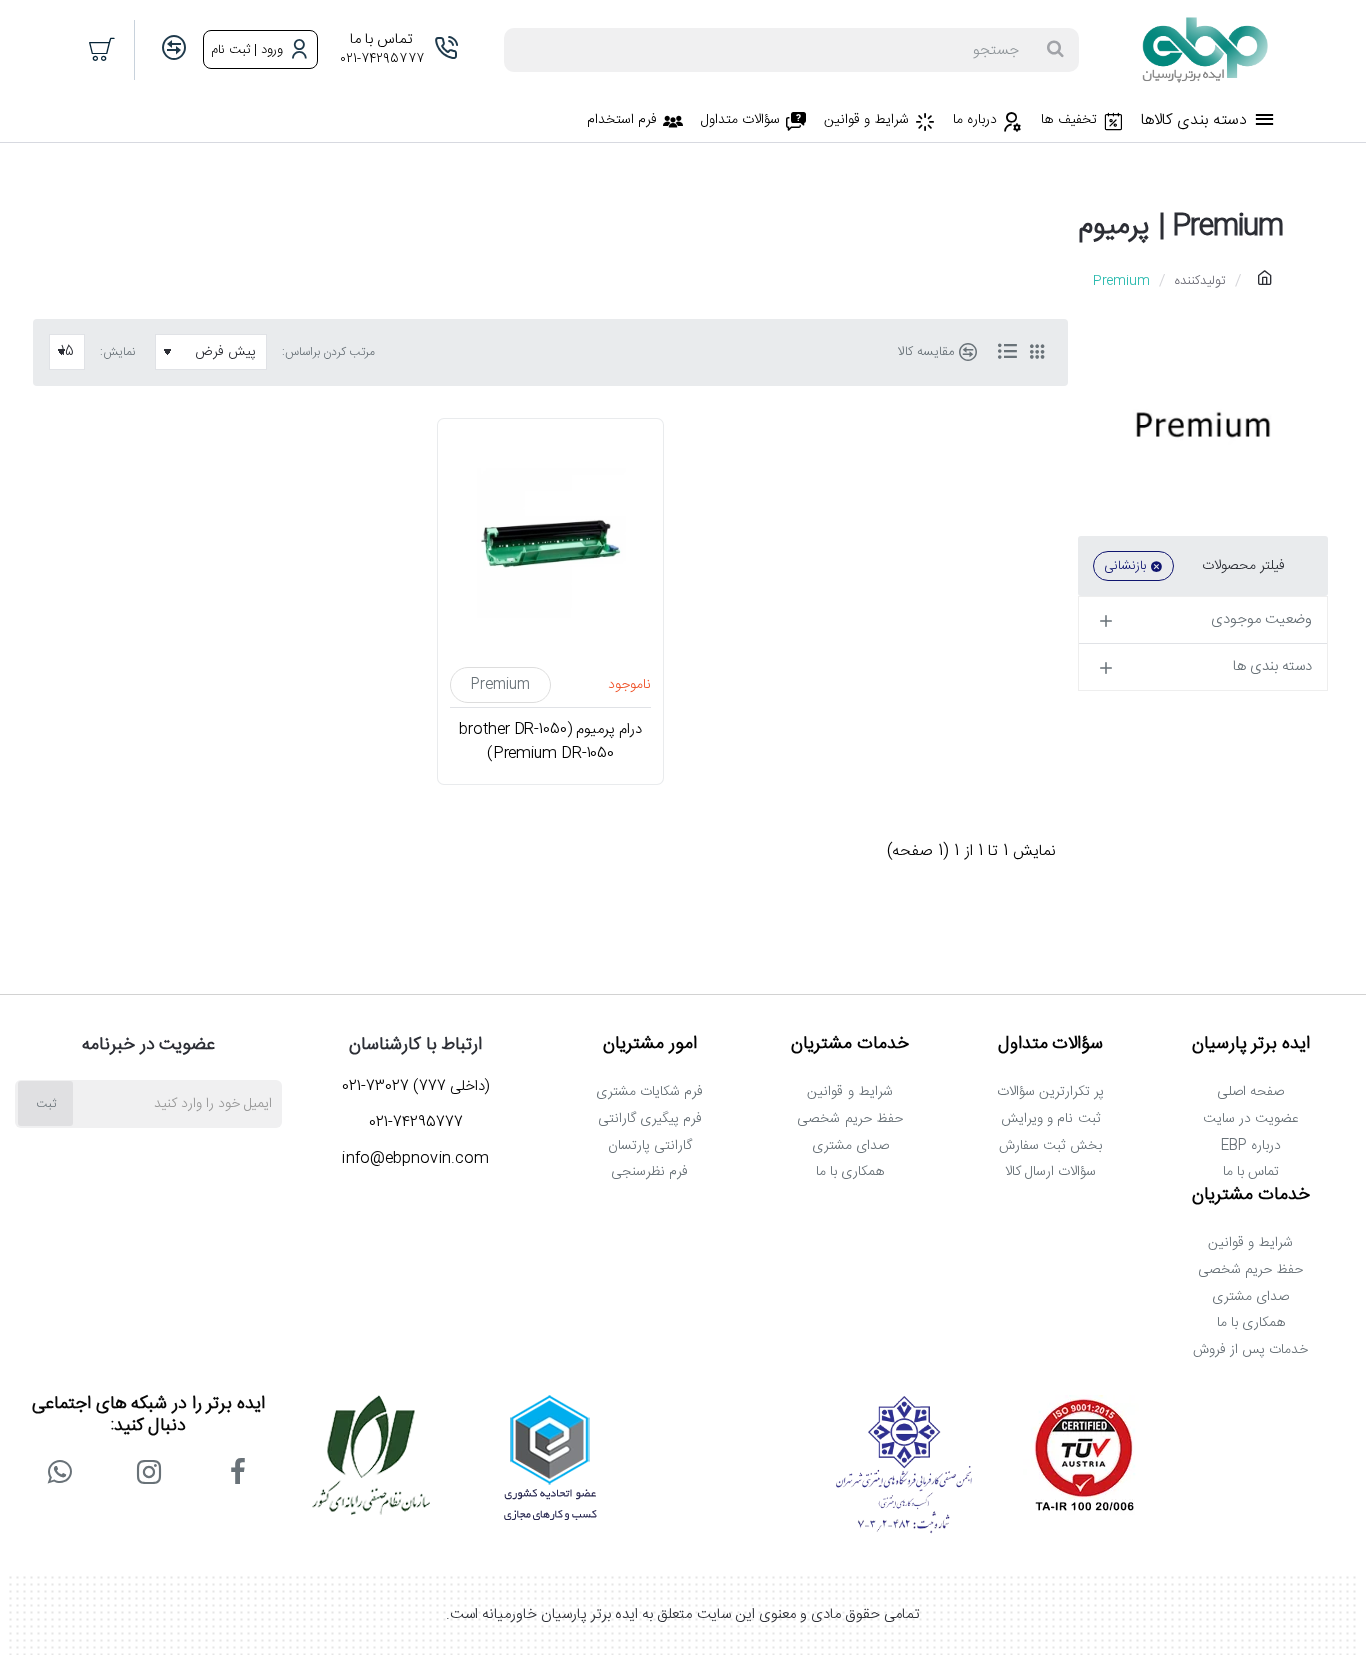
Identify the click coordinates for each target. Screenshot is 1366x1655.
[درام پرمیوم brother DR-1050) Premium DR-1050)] (551, 542)
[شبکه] (1037, 352)
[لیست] (1007, 352)
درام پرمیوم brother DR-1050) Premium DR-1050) (550, 742)
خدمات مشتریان (850, 1045)
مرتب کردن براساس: (328, 352)
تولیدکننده (1200, 281)
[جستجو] (1055, 50)
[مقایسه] (174, 49)
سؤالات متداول (1051, 1045)
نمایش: (117, 352)
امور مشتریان (650, 1045)
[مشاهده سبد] (103, 50)
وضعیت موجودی (1261, 619)
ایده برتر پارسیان (1251, 1045)
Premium (501, 685)
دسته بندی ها (1272, 666)
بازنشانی (1125, 566)
